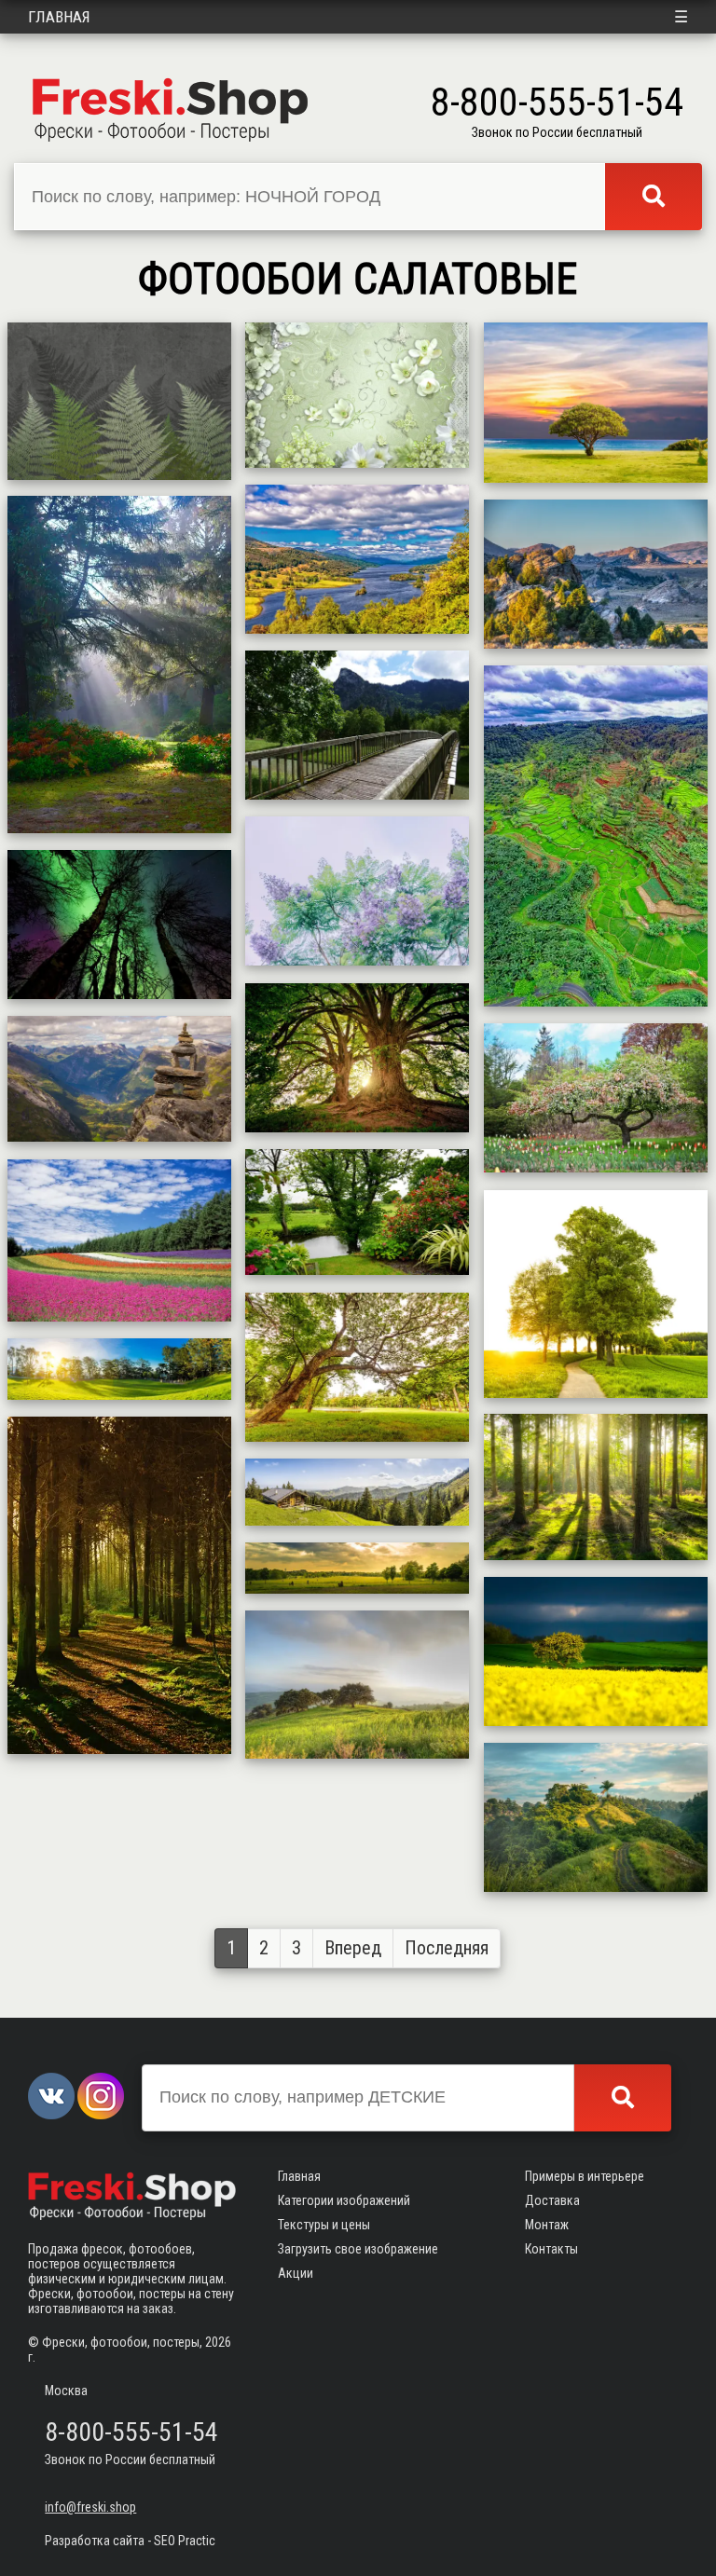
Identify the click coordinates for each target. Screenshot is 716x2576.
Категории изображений (344, 2200)
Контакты (551, 2249)
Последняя (447, 1948)
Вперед (353, 1948)
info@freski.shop (90, 2507)
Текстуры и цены (324, 2225)
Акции (296, 2273)
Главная (59, 17)
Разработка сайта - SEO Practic (130, 2541)
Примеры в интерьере (585, 2176)
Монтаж (547, 2225)
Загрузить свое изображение (358, 2249)
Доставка (552, 2200)
